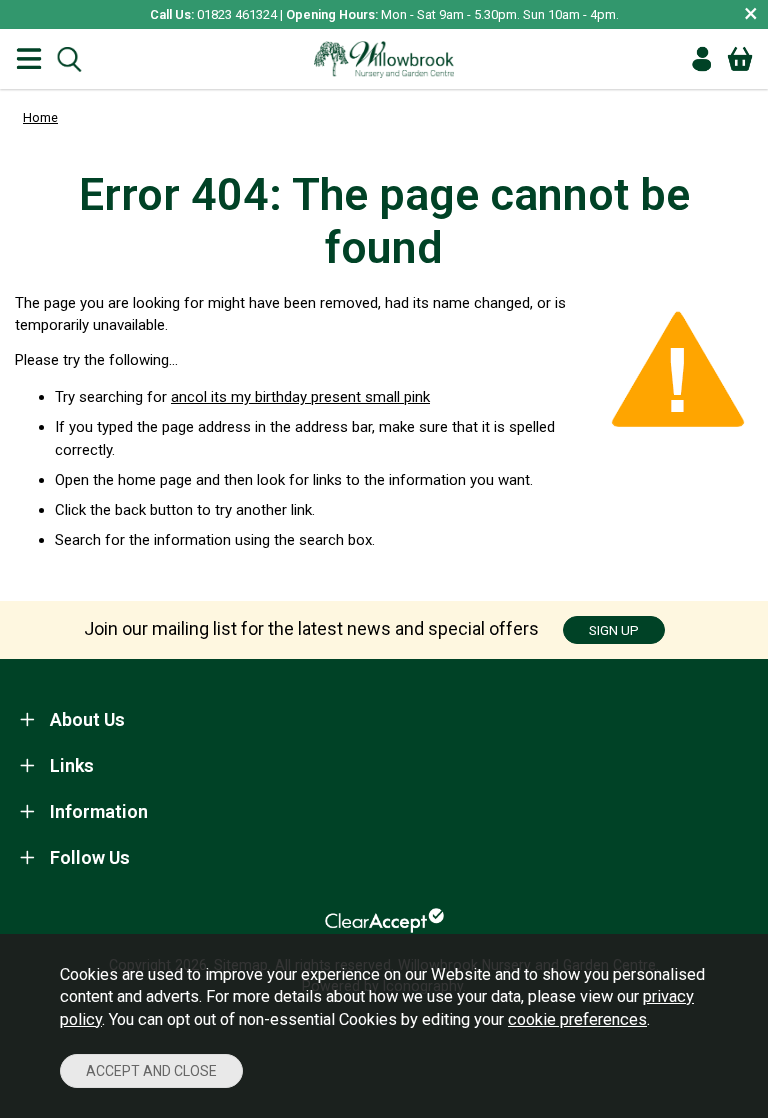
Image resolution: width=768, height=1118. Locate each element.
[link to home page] (384, 59)
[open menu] (29, 59)
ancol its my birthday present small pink (300, 397)
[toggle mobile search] (69, 59)
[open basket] (740, 59)
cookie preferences (577, 1019)
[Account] (702, 59)
